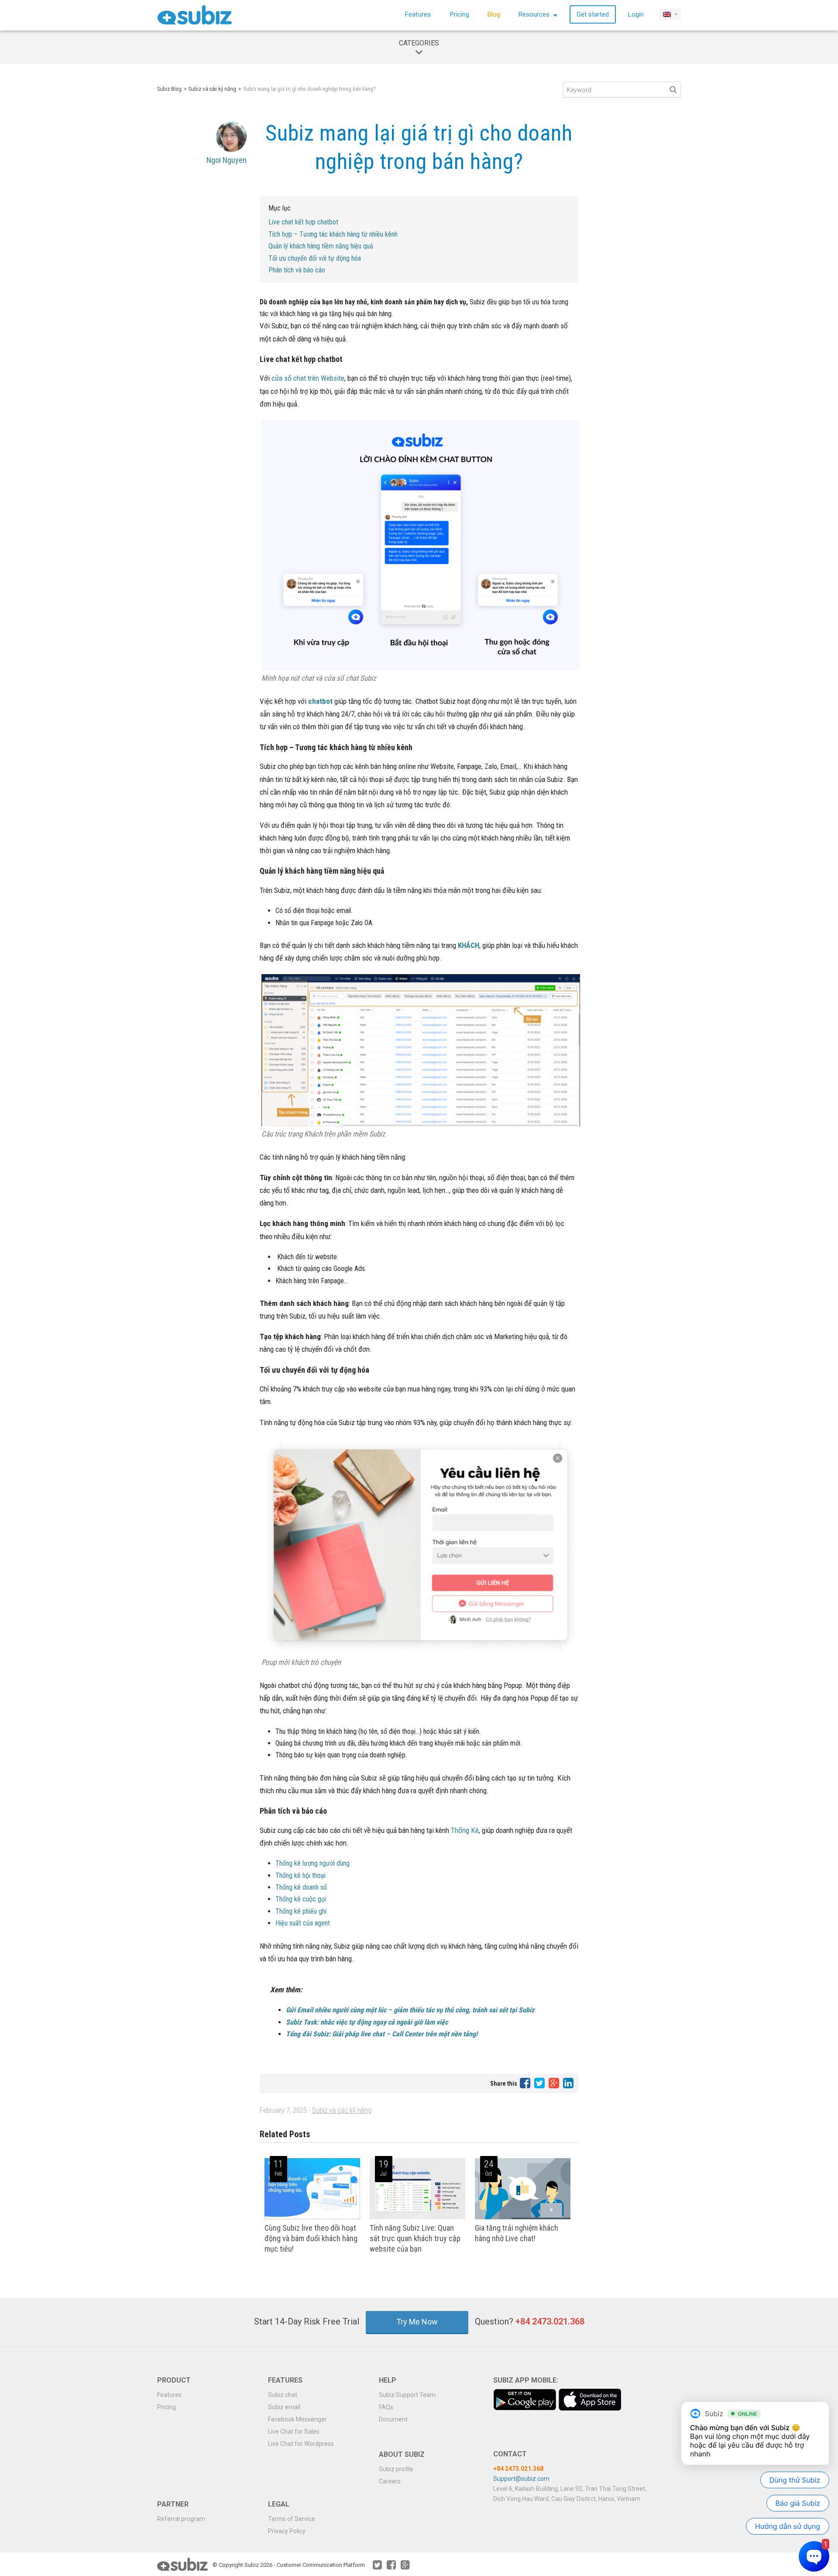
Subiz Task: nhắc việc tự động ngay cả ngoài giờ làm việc (367, 2022)
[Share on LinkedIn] (568, 2083)
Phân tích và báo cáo (297, 270)
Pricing (460, 14)
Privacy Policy (287, 2531)
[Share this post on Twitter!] (540, 2083)
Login (636, 14)
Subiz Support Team (407, 2395)
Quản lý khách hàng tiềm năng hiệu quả (321, 246)
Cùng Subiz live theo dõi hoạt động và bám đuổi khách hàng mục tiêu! (311, 2238)
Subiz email (284, 2407)
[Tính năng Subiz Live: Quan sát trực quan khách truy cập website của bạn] (417, 2217)
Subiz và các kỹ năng (212, 89)
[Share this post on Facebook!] (526, 2083)
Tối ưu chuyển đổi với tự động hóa (316, 258)
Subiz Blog (169, 89)
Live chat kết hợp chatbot (303, 222)
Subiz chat (283, 2395)
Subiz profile (396, 2469)
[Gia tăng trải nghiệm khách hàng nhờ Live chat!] (523, 2217)
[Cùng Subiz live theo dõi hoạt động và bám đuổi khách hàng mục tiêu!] (312, 2217)
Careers (390, 2481)
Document (393, 2419)
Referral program (181, 2519)
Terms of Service (292, 2519)
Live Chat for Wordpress (301, 2444)
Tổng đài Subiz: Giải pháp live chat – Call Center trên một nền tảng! (382, 2034)
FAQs (386, 2407)
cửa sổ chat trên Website (308, 378)
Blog (494, 14)
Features (418, 14)
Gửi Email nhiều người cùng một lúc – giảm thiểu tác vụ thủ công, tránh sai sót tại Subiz (410, 2010)
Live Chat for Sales (294, 2431)
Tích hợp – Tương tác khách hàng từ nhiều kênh (333, 234)
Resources (535, 14)
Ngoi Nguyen (227, 160)
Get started (593, 14)
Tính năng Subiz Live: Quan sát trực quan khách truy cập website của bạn (415, 2238)
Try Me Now (417, 2322)
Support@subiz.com (521, 2479)
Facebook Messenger (297, 2419)
